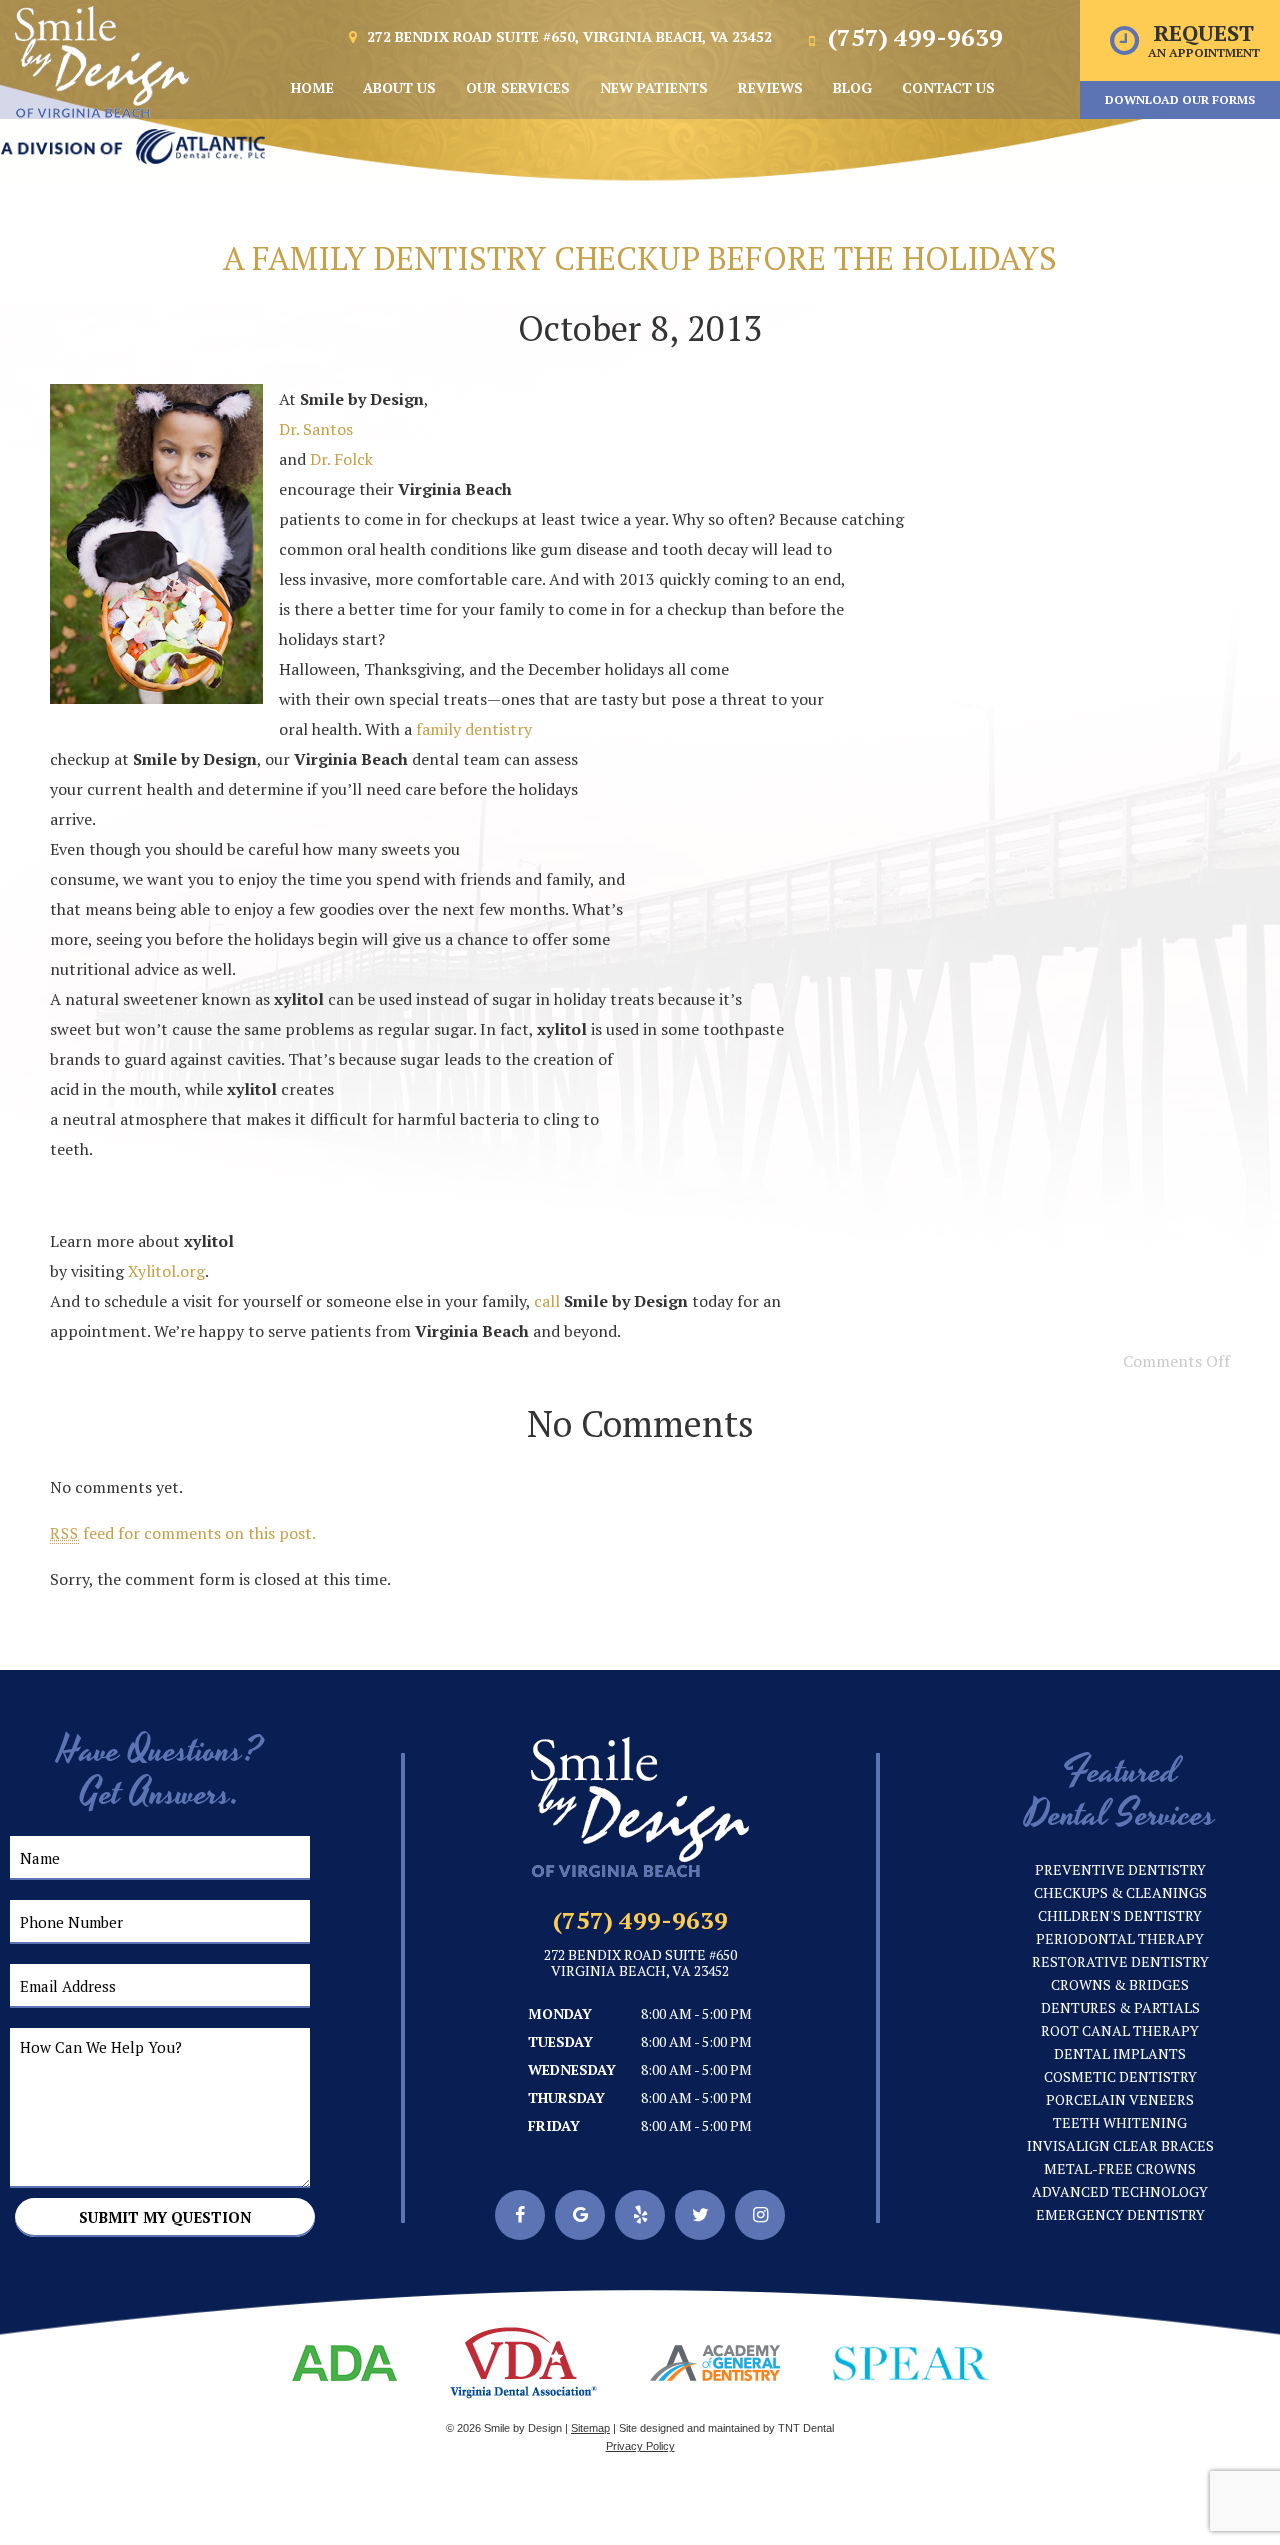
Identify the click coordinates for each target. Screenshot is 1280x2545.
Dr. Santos (316, 429)
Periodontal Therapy (1120, 1938)
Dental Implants (1120, 2053)
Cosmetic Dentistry (1120, 2076)
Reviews (770, 87)
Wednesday (572, 2069)
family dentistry (474, 729)
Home (312, 87)
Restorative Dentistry (1120, 1961)
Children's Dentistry (1120, 1915)
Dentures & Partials (1120, 2007)
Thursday (566, 2097)
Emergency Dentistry (1120, 2214)
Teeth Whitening (1120, 2122)
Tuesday (560, 2041)
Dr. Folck (341, 459)
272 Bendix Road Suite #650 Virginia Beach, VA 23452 (640, 1964)
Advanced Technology (1120, 2191)
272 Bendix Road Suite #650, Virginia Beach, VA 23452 (567, 37)
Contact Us (948, 87)
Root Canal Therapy (1120, 2030)
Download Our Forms (1180, 99)
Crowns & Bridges (1120, 1984)
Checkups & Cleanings (1120, 1892)
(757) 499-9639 (912, 37)
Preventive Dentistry (1120, 1869)
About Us (399, 87)
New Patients (654, 87)
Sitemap (590, 2428)
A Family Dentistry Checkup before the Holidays (640, 258)
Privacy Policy (640, 2446)
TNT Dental (806, 2428)
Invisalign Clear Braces (1120, 2145)
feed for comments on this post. (183, 1533)
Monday (560, 2013)
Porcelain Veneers (1120, 2099)
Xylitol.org (166, 1271)
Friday (554, 2125)
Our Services (518, 87)
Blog (852, 87)
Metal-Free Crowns (1120, 2168)
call (547, 1301)
